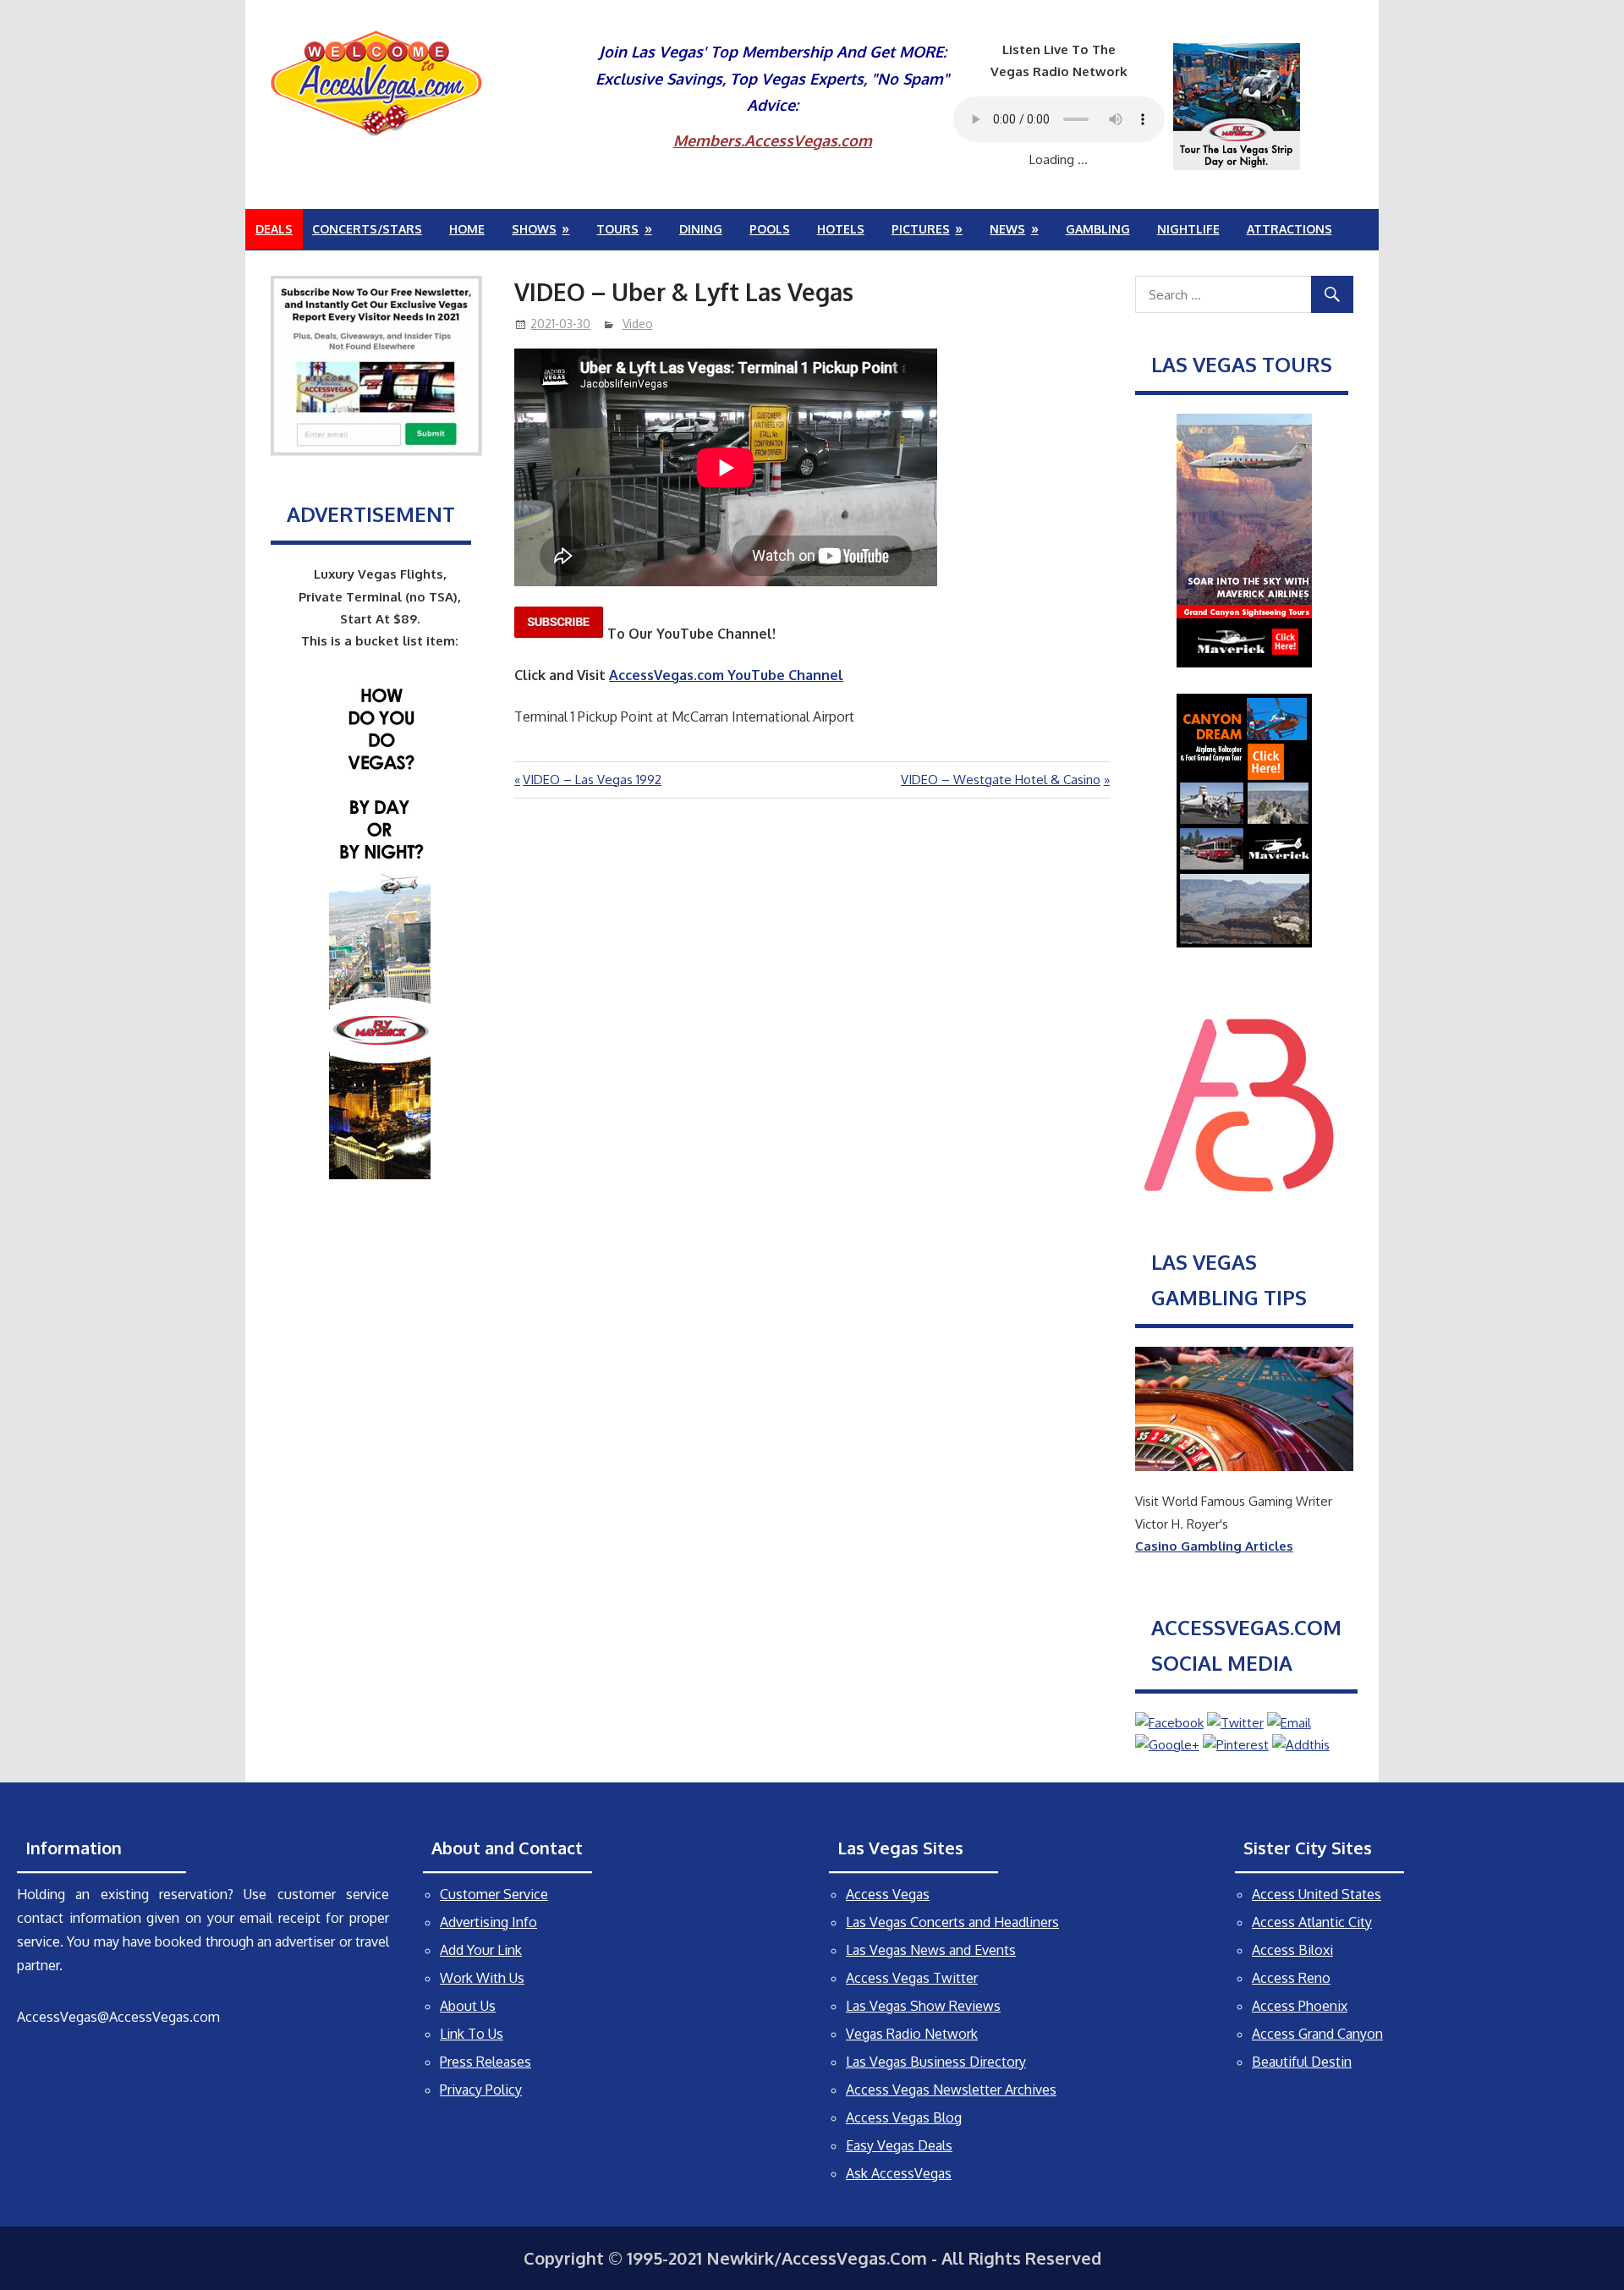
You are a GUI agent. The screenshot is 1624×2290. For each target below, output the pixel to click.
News (1007, 229)
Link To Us (472, 2034)
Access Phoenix (1300, 2006)
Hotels (841, 229)
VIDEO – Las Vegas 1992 (592, 780)
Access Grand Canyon (1317, 2034)
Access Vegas (888, 1894)
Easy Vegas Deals (899, 2145)
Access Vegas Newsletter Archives (951, 2090)
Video (638, 324)
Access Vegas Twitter (912, 1978)
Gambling (1098, 229)
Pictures (921, 229)
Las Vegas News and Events (931, 1950)
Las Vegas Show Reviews (923, 2006)
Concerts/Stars (367, 229)
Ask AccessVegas (899, 2173)
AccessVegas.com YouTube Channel (726, 675)
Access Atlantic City (1312, 1922)
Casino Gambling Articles (1214, 1546)
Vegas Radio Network (912, 2034)
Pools (770, 229)
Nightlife (1188, 229)
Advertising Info (488, 1922)
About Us (468, 2006)
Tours (617, 229)
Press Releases (486, 2062)
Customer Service (494, 1894)
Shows (534, 229)
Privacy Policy (481, 2090)
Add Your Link (481, 1950)
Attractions (1289, 229)
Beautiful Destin (1302, 2062)
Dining (701, 229)
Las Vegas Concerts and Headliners (952, 1922)
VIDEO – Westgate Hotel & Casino (1001, 780)
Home (467, 229)
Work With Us (482, 1978)
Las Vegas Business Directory (936, 2062)
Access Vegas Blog (904, 2117)
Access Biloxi (1292, 1950)
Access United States (1317, 1894)
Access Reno (1291, 1978)
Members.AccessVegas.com (773, 140)
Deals (274, 229)
